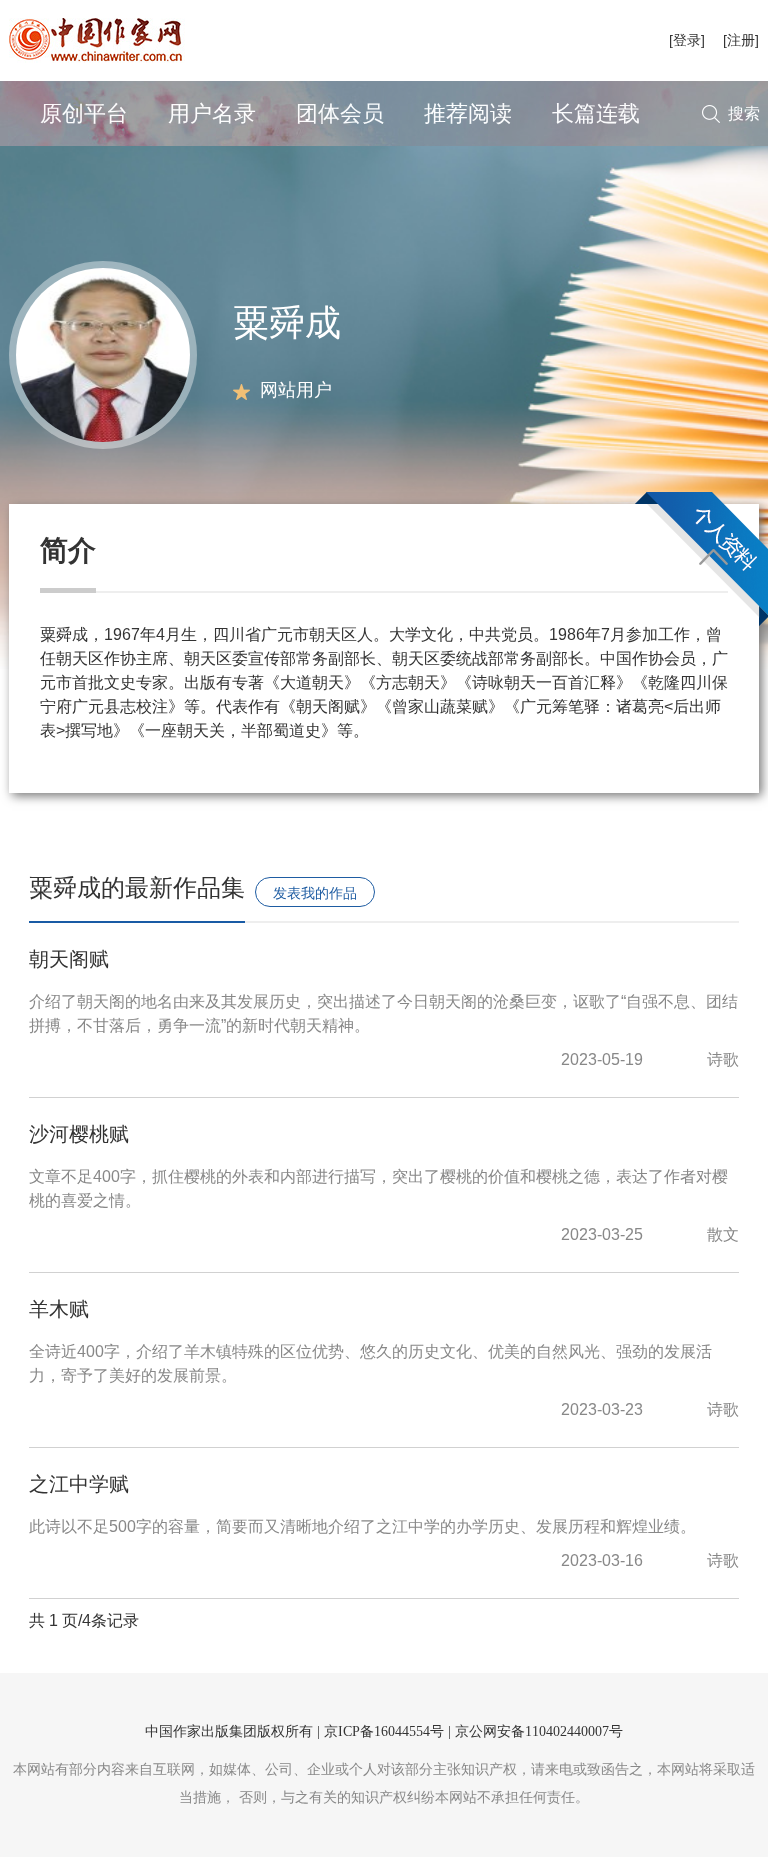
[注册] (741, 40)
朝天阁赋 (69, 959)
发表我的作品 (315, 893)
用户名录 (212, 113)
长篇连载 (596, 113)
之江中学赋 (79, 1484)
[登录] (687, 40)
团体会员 (340, 113)
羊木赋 (59, 1309)
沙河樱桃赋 (79, 1134)
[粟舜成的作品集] (103, 353)
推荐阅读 (468, 113)
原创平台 (84, 113)
